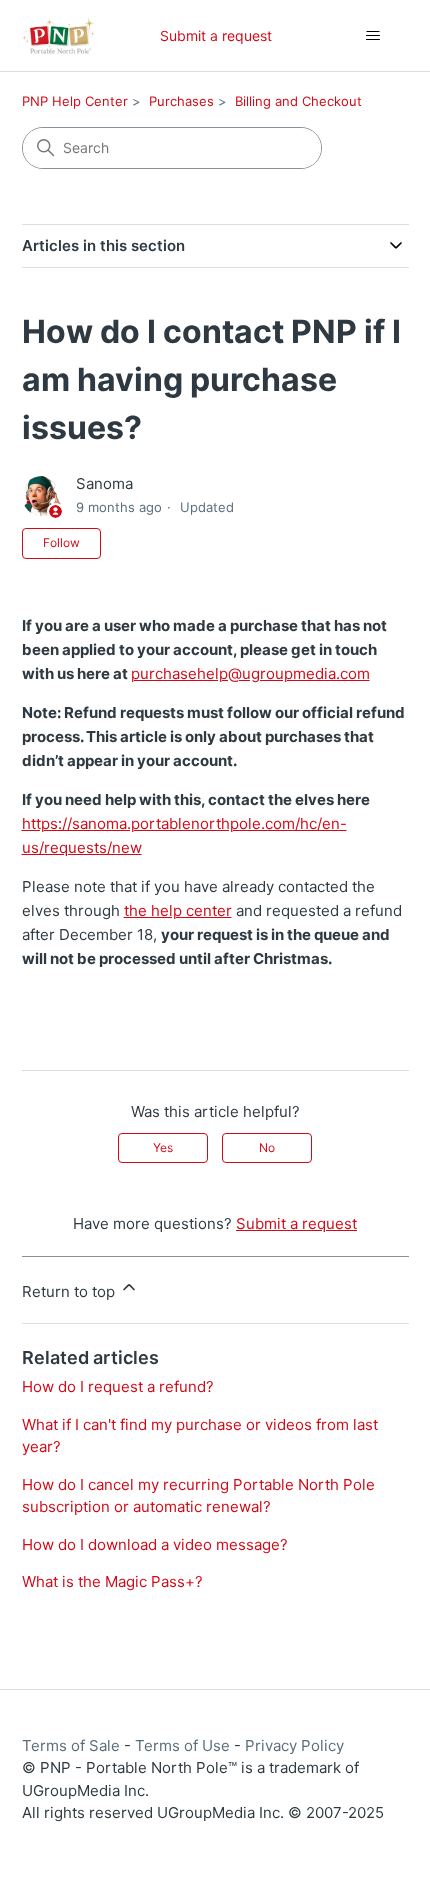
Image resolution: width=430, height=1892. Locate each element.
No (267, 1147)
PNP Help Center (75, 101)
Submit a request (216, 35)
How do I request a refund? (118, 1386)
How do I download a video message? (155, 1544)
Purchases (181, 101)
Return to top (70, 1291)
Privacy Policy (294, 1745)
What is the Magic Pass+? (112, 1581)
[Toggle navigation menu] (373, 36)
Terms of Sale (71, 1745)
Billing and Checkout (298, 101)
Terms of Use (182, 1745)
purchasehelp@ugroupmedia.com (250, 673)
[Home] (58, 35)
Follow (61, 542)
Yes (163, 1147)
